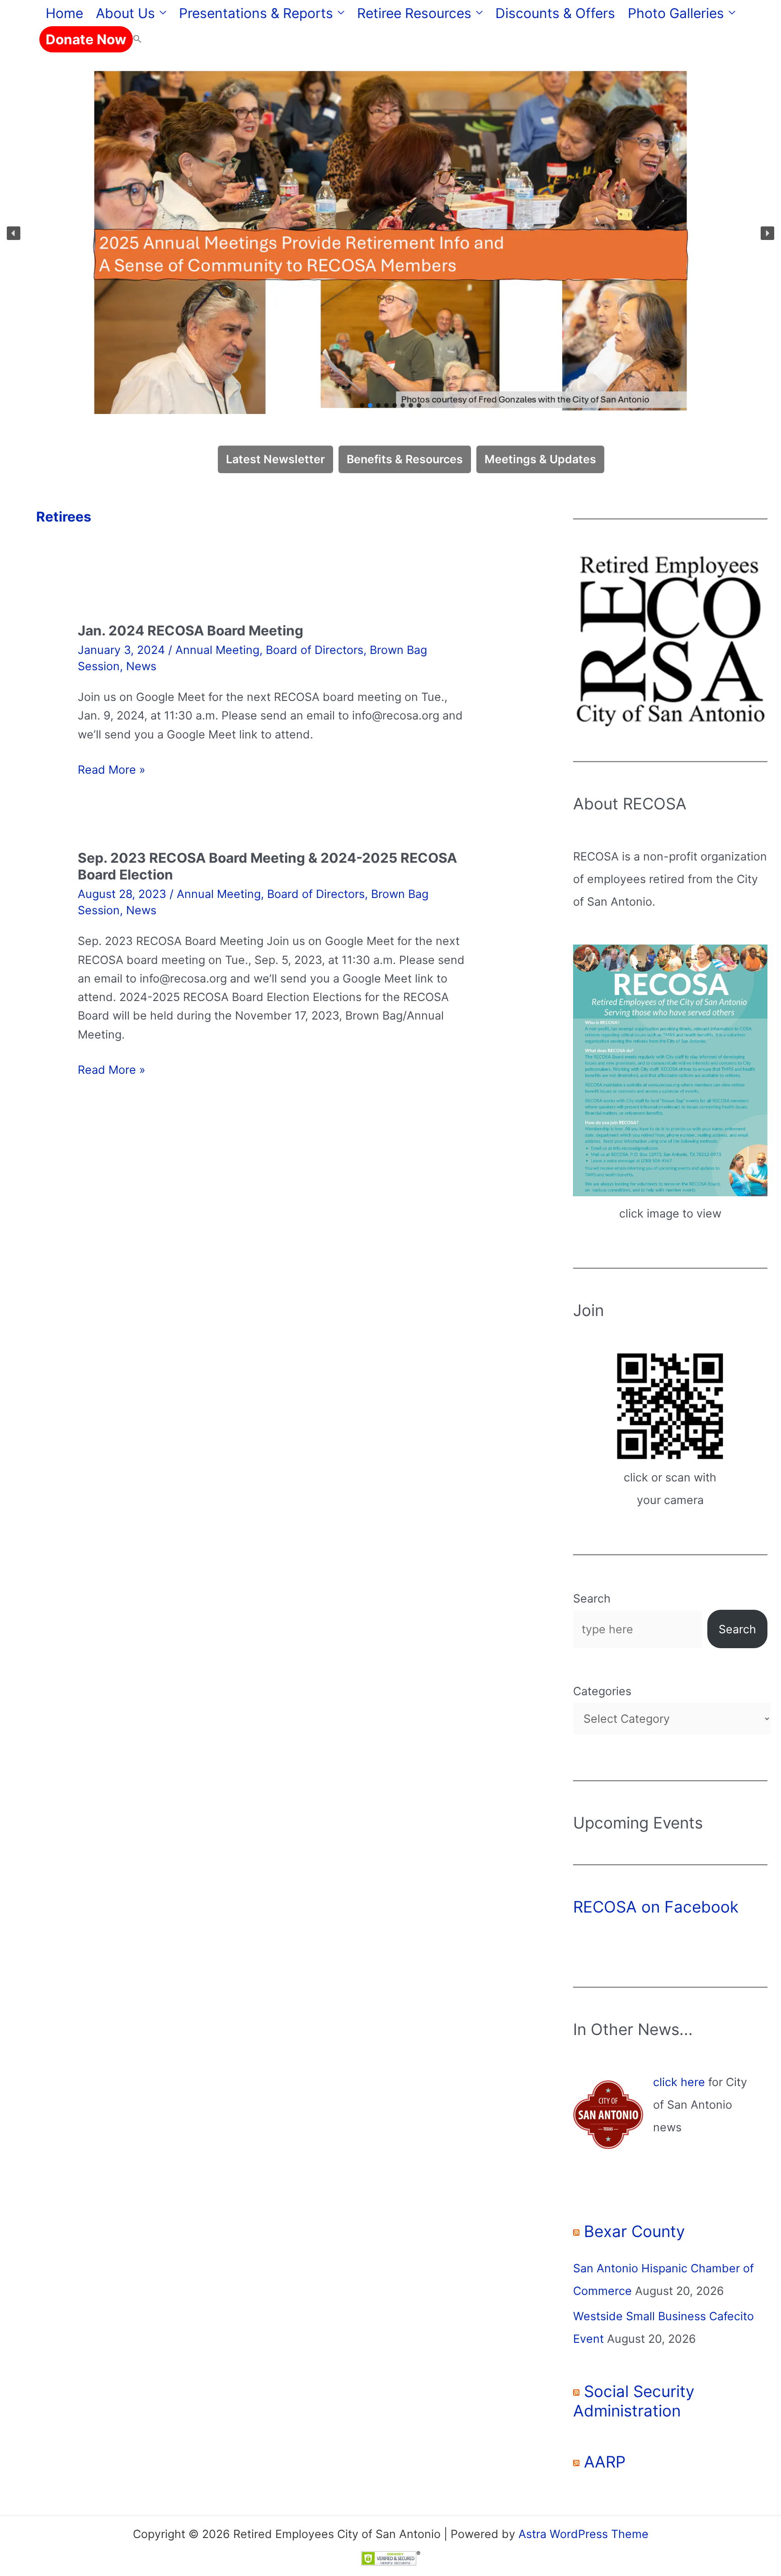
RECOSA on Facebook (656, 1907)
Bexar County (634, 2231)
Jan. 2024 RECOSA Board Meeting (191, 630)
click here (679, 2082)
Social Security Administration (634, 2401)
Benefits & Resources (405, 459)
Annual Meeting (217, 650)
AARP (605, 2462)
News (141, 666)
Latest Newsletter (275, 459)
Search (592, 1598)
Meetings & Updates (540, 459)
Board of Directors (315, 650)
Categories (602, 1691)
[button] (161, 13)
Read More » (112, 769)
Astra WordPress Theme (583, 2534)
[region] (390, 233)
